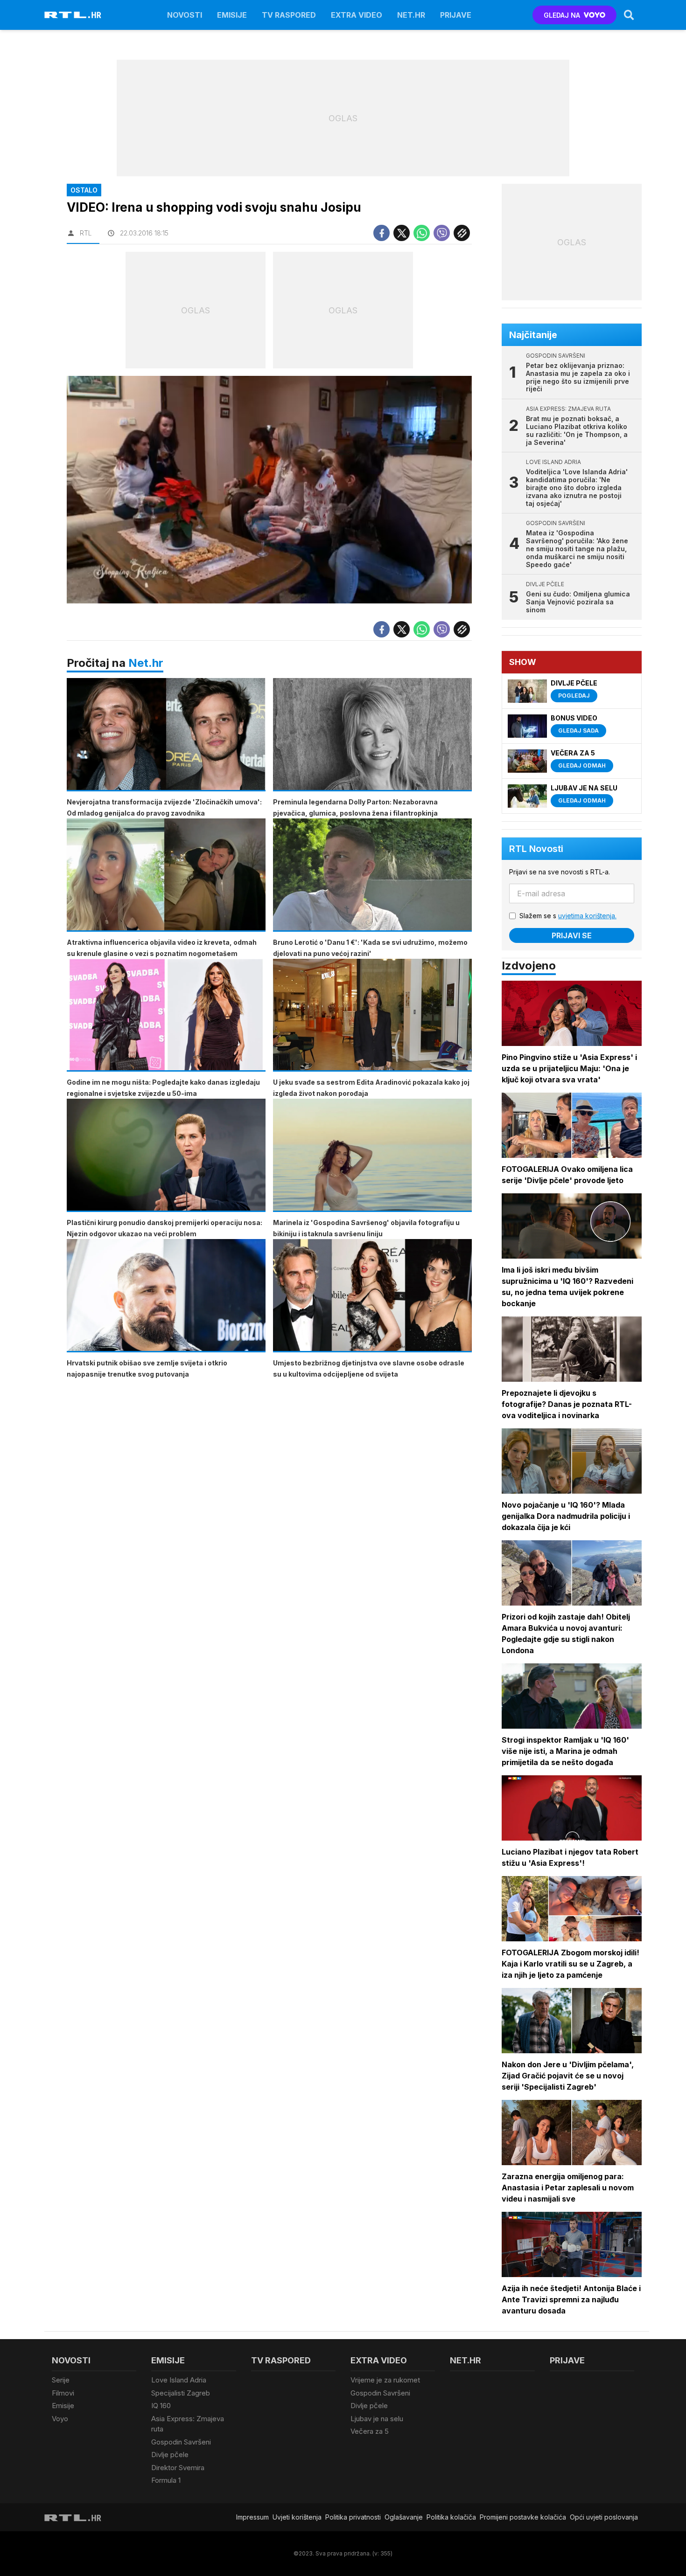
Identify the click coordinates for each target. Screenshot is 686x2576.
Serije (61, 2380)
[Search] (629, 15)
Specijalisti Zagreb (181, 2393)
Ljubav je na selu (377, 2419)
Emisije (232, 15)
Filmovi (63, 2393)
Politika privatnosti (353, 2517)
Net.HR (411, 15)
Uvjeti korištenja (297, 2517)
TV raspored (289, 15)
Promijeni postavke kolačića (523, 2517)
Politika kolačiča (451, 2517)
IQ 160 (161, 2406)
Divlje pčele (170, 2455)
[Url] (462, 233)
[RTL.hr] (73, 15)
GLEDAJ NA (562, 15)
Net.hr (146, 663)
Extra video (357, 15)
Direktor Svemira (178, 2468)
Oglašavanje (404, 2517)
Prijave (456, 15)
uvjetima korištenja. (587, 916)
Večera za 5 (370, 2431)
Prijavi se (572, 935)
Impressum (252, 2517)
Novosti (185, 15)
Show (523, 662)
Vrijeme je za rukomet (385, 2380)
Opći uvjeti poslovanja (604, 2517)
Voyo (60, 2419)
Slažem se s (568, 916)
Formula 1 (166, 2480)
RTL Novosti (536, 849)
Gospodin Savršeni (181, 2442)
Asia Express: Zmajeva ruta (188, 2424)
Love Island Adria (179, 2380)
